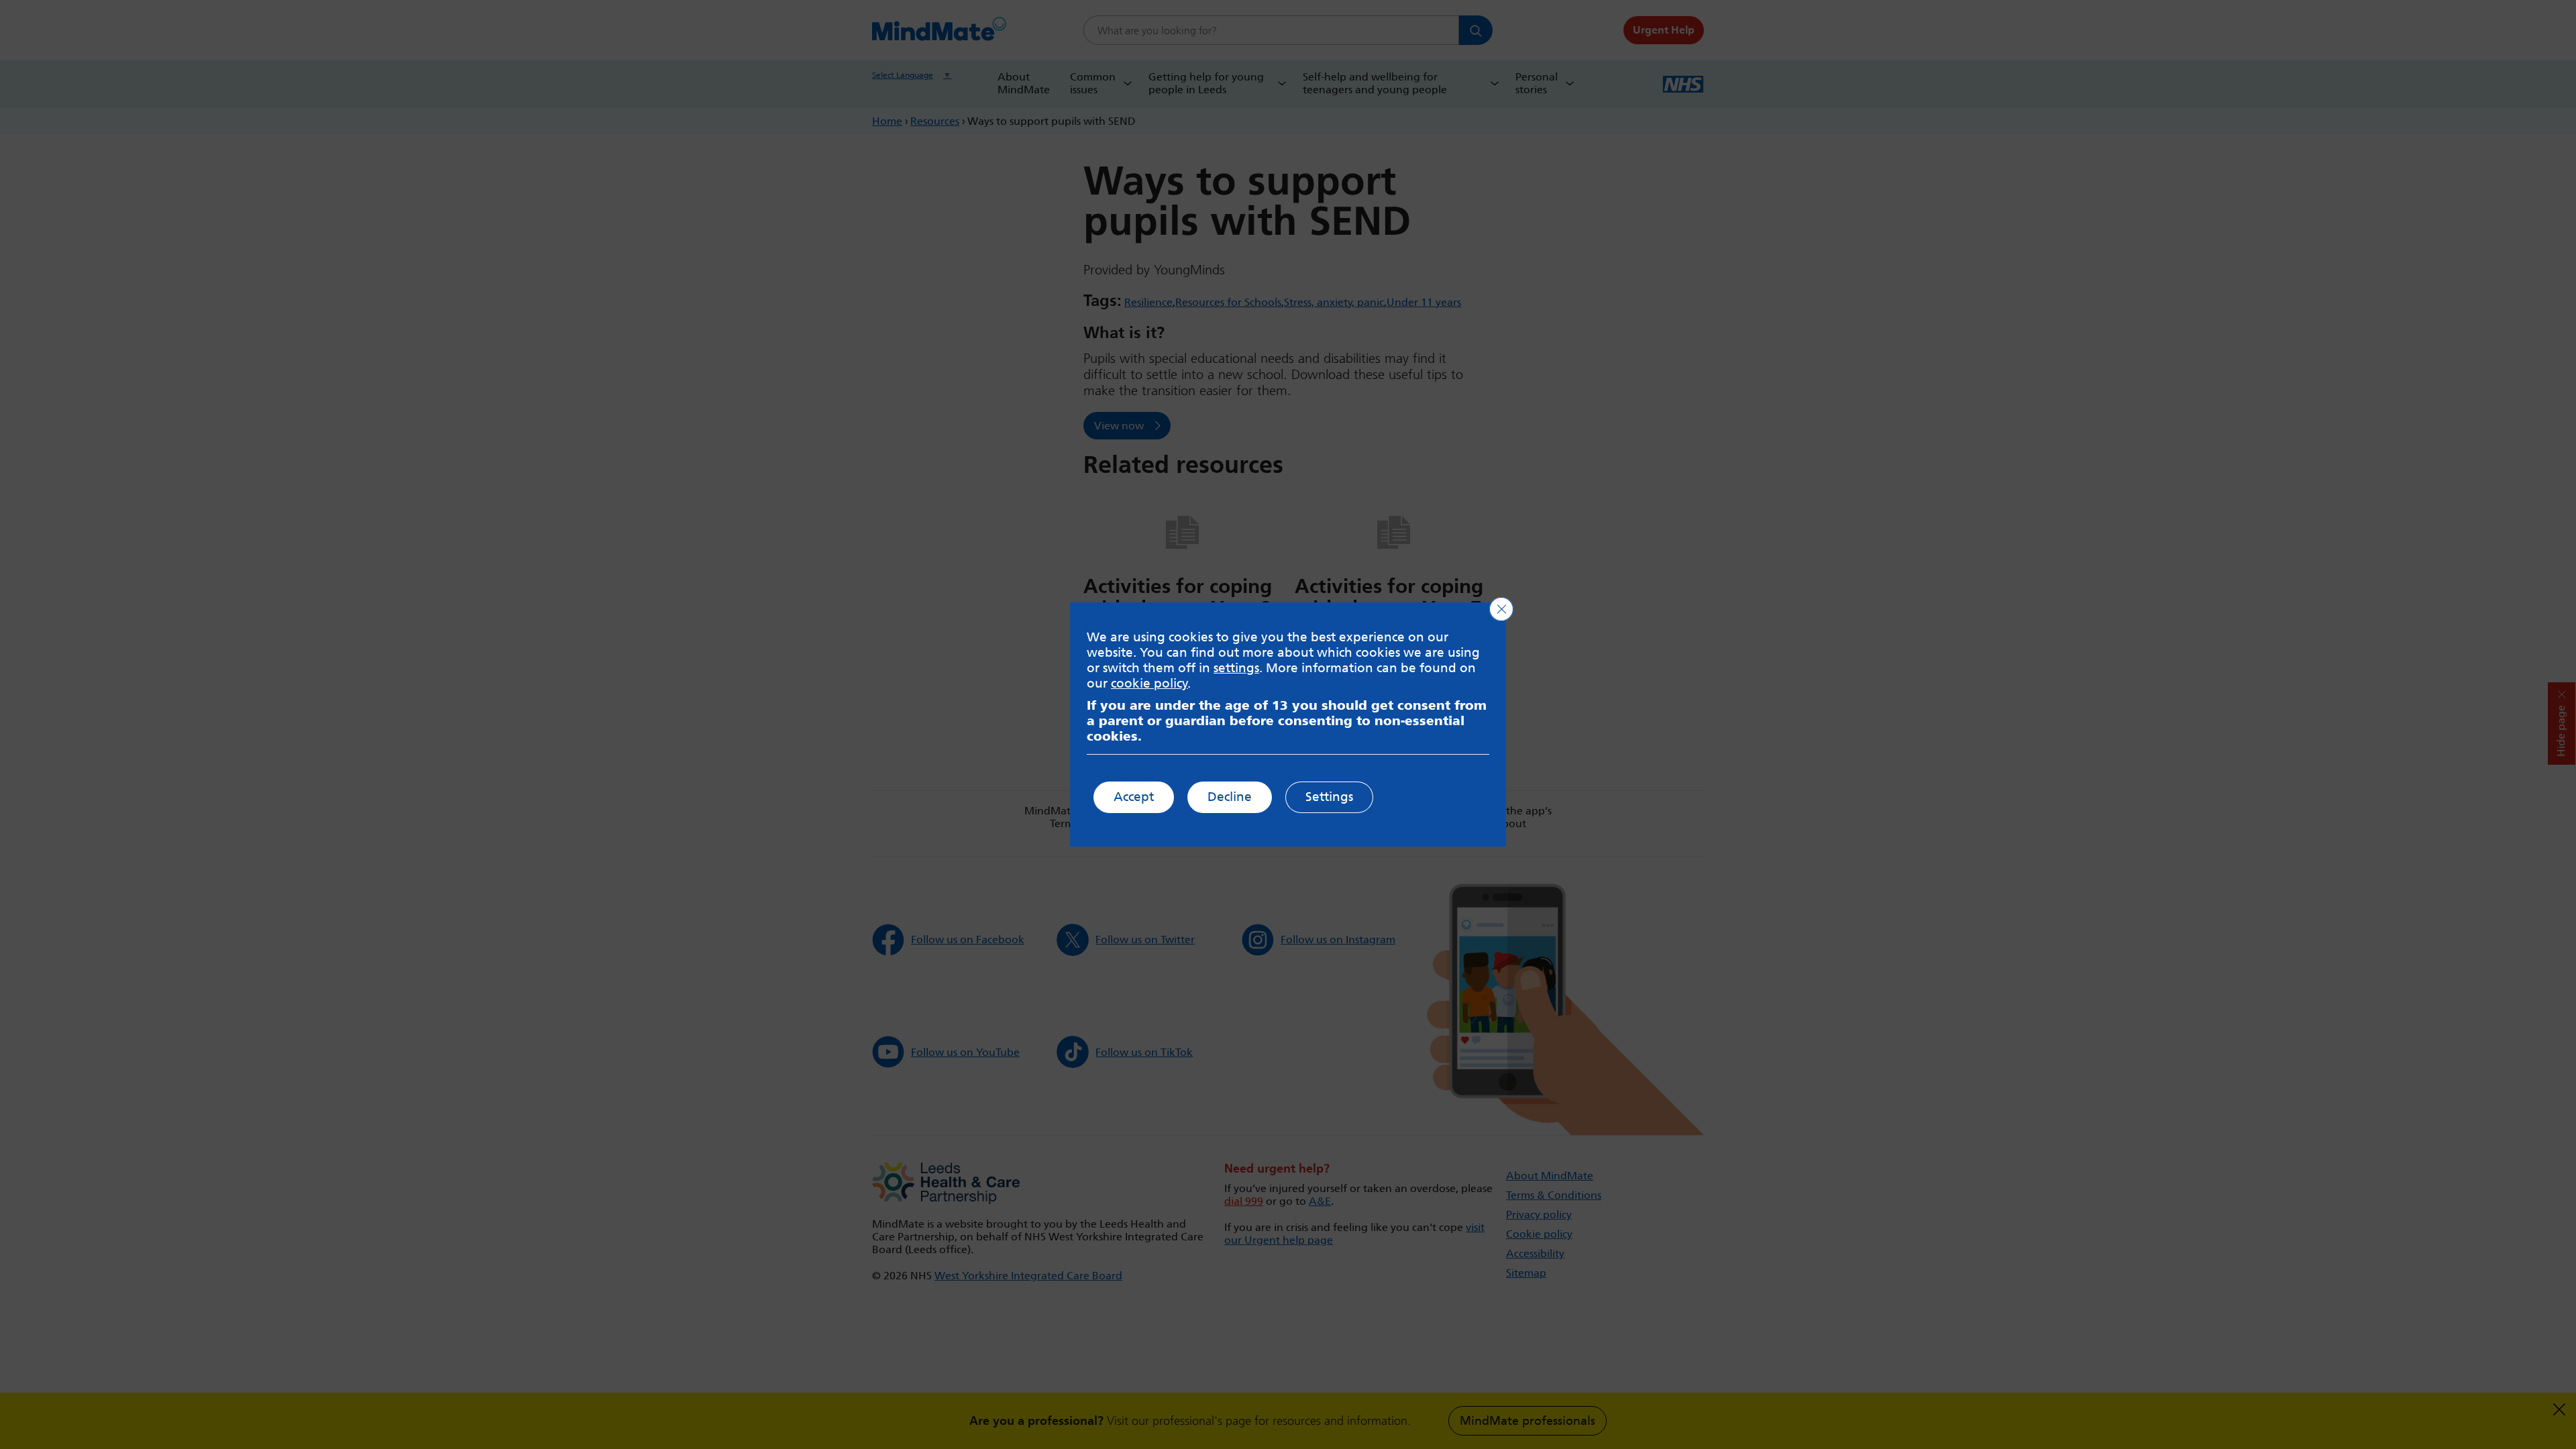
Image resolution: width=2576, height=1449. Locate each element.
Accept (1134, 797)
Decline (1230, 797)
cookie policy (1149, 683)
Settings (1329, 797)
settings (1236, 668)
